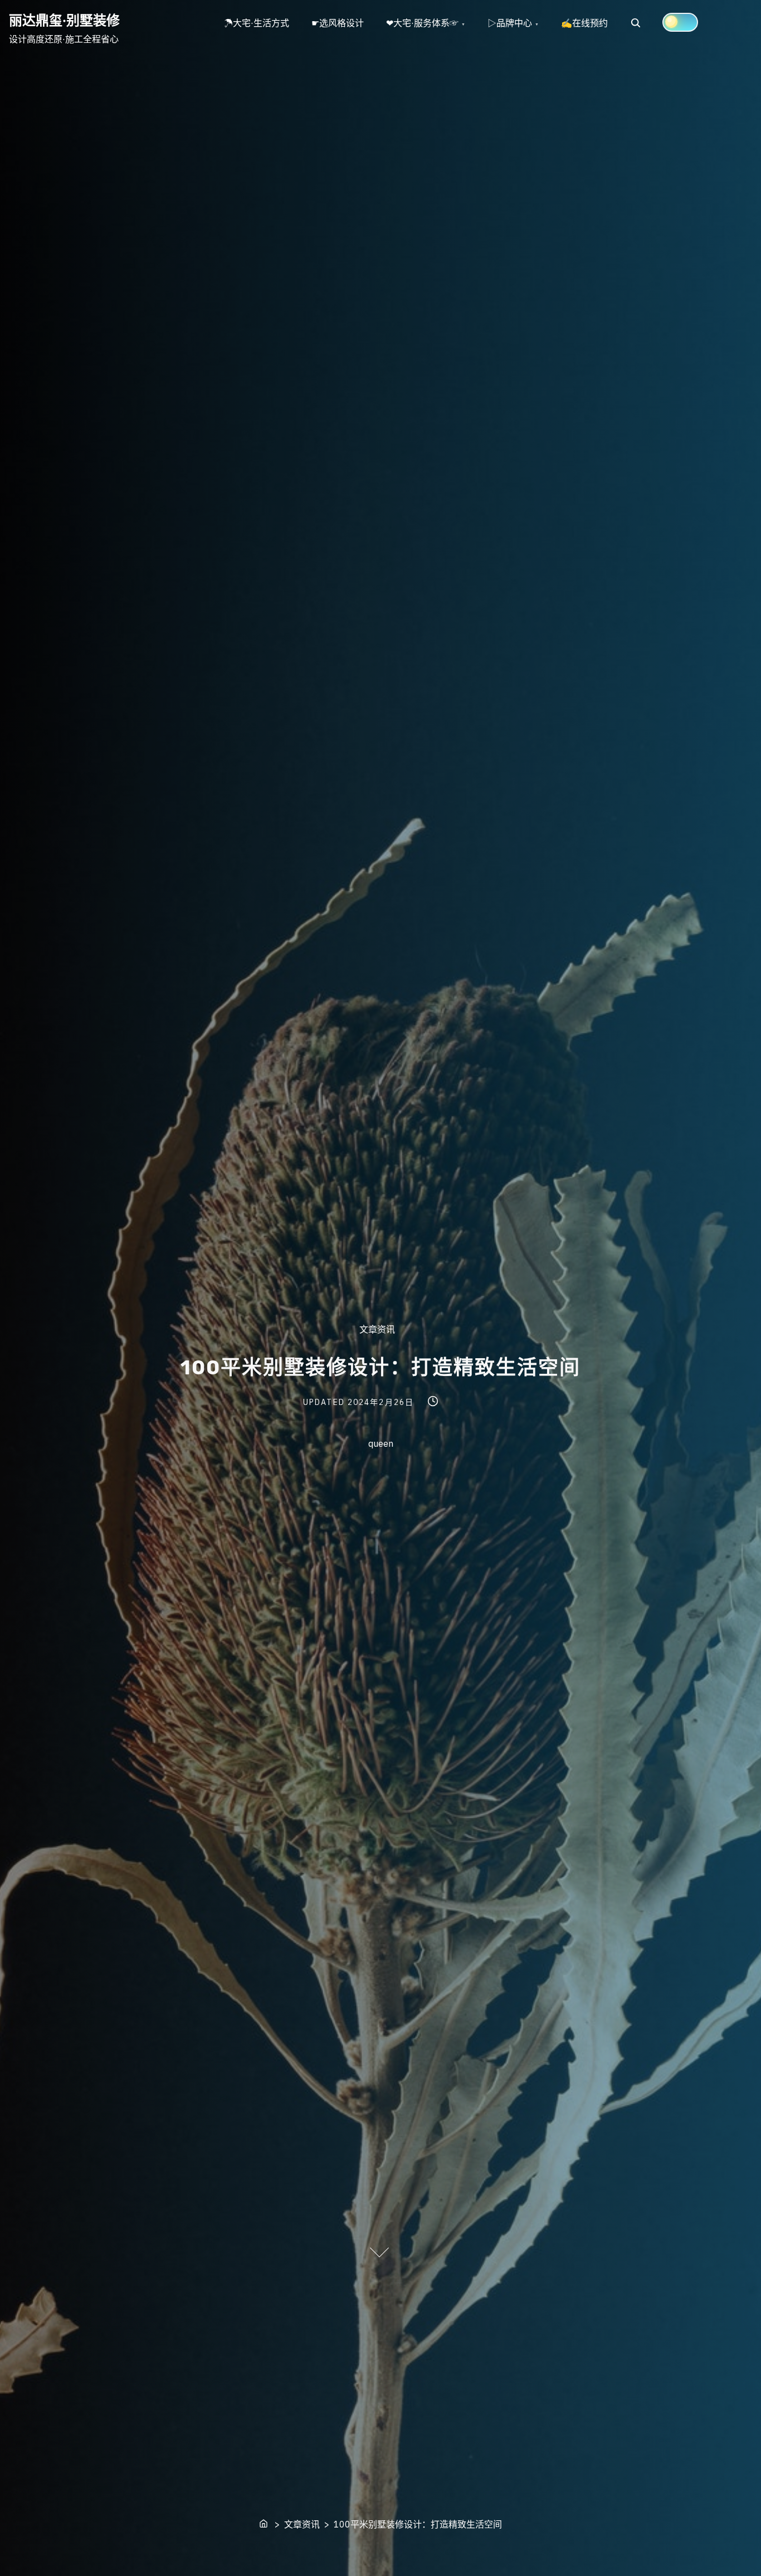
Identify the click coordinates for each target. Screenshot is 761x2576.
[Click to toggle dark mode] (680, 22)
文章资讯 (377, 1329)
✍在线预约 (584, 23)
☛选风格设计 (338, 23)
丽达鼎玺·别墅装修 (64, 20)
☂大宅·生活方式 (257, 23)
